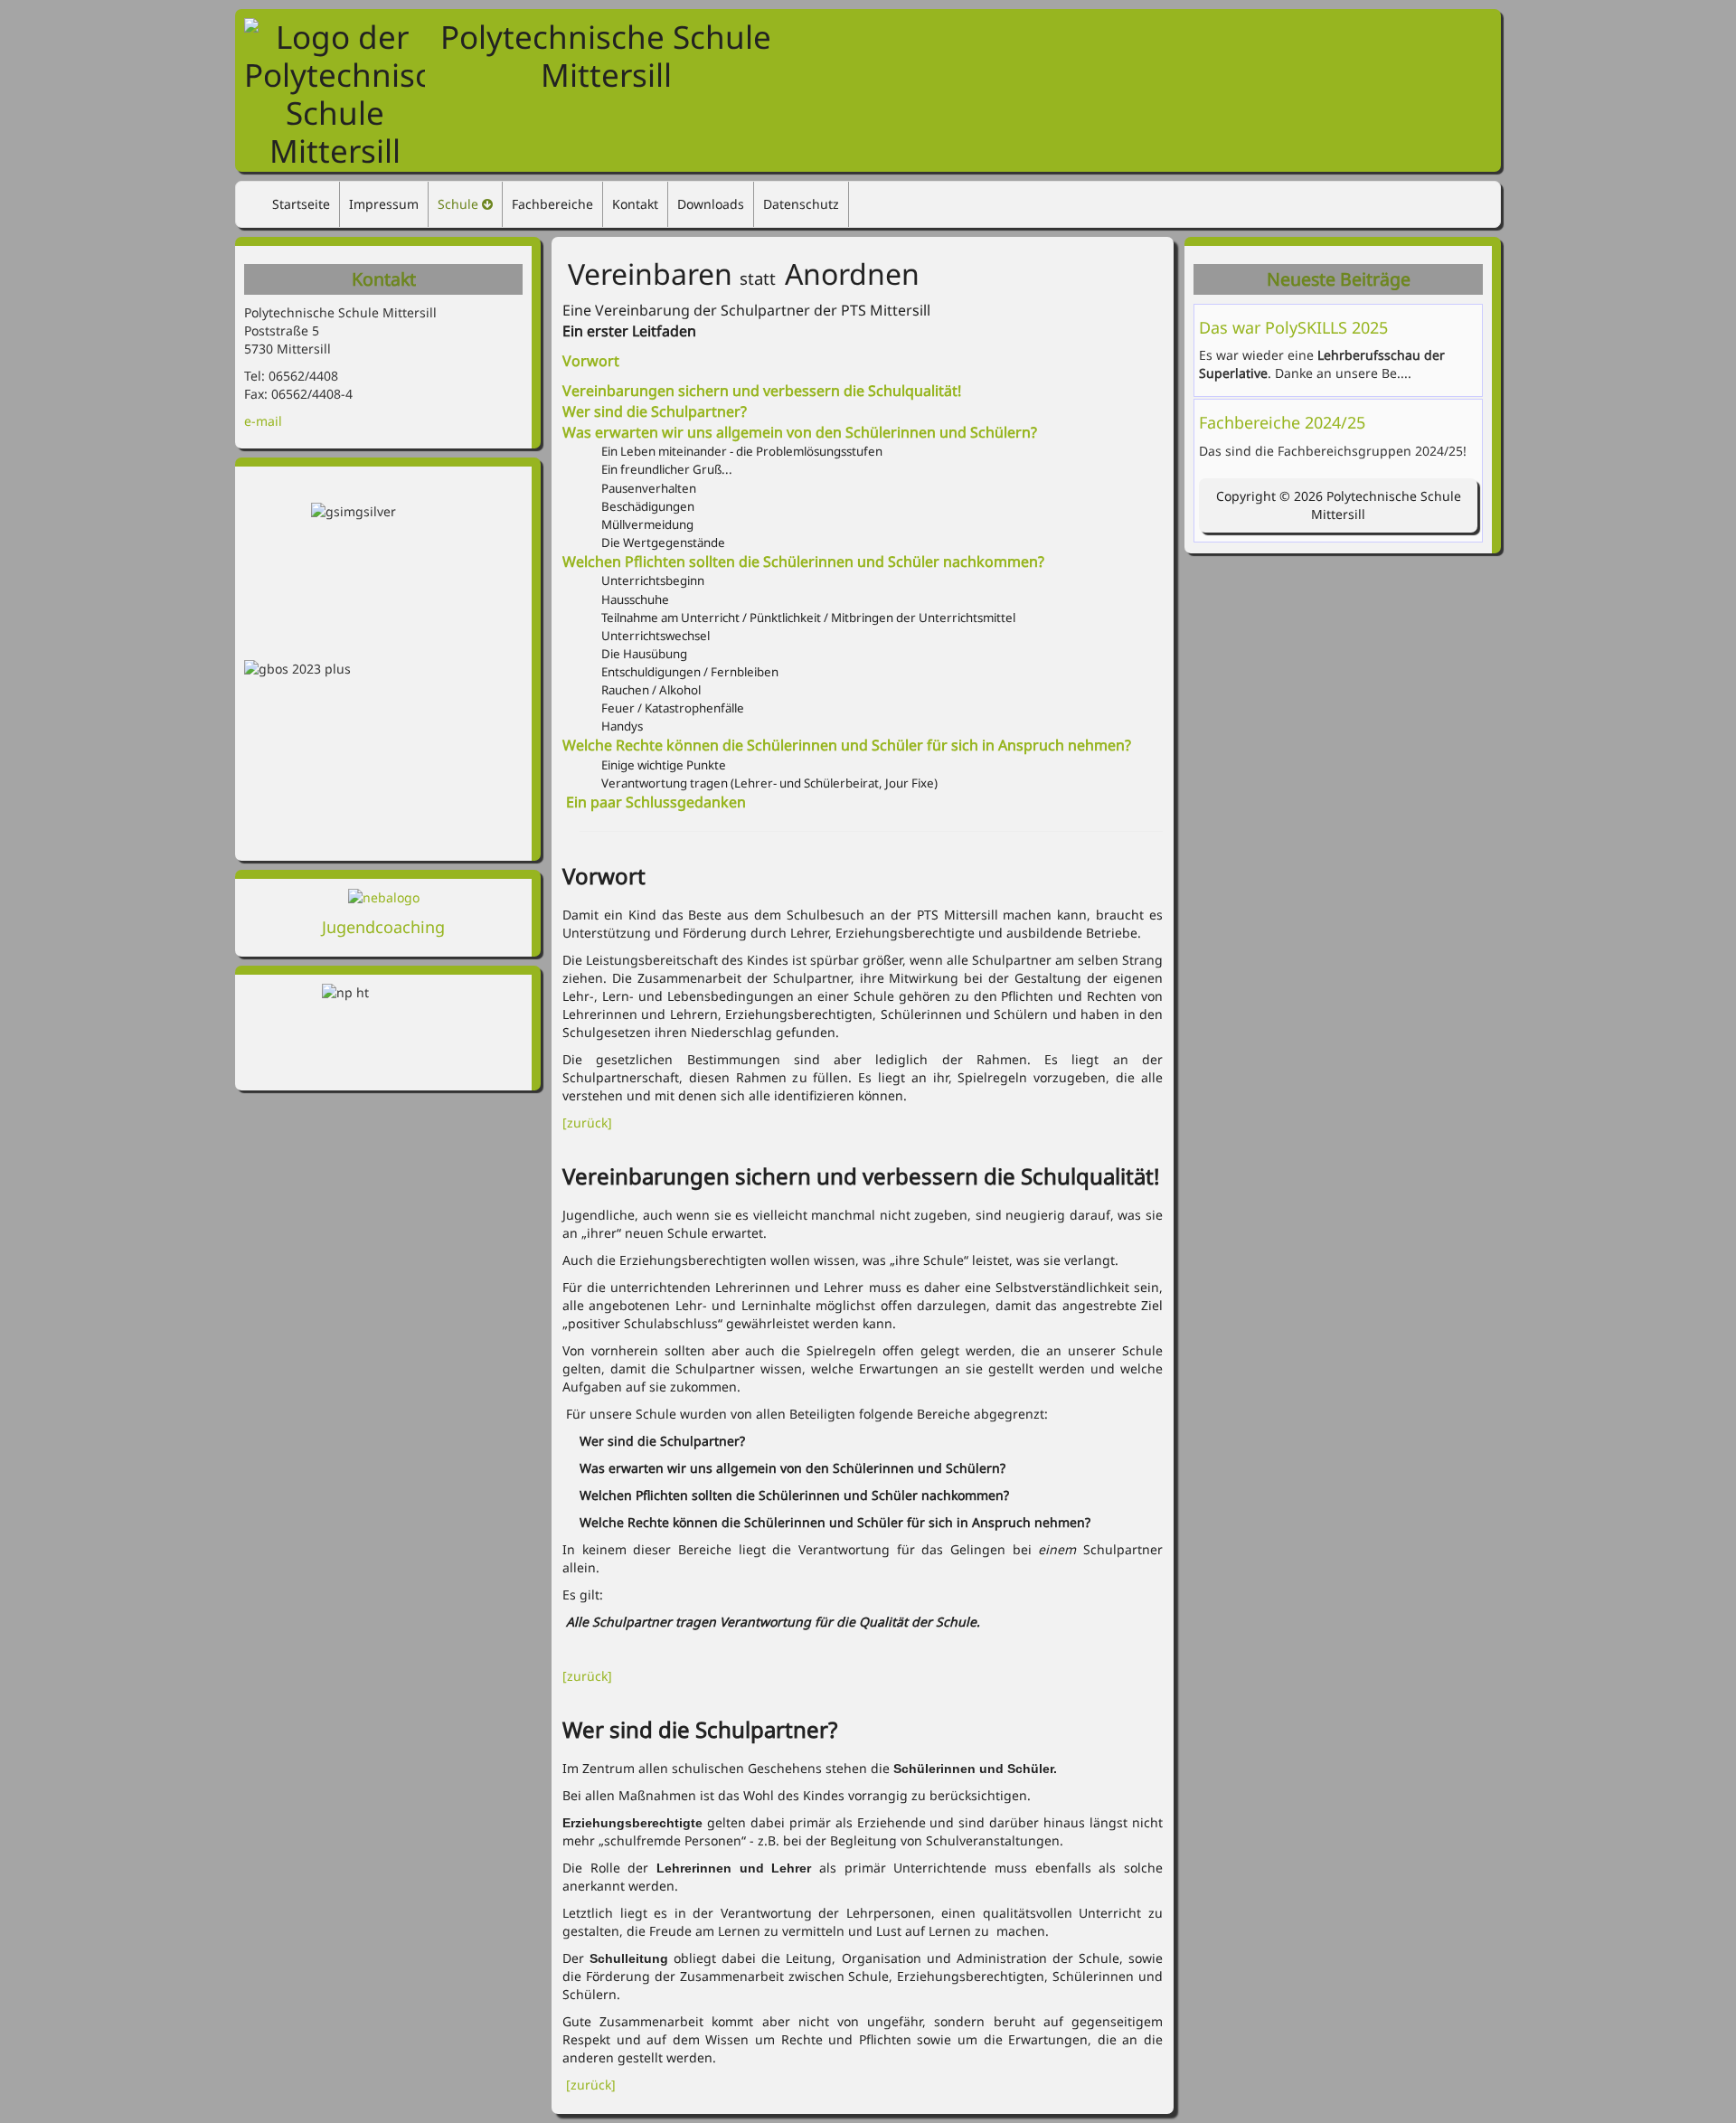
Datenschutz (801, 204)
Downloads (711, 204)
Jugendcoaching (383, 927)
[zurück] (589, 1123)
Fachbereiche (552, 204)
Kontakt (635, 204)
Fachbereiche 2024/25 (1282, 422)
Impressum (384, 204)
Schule (458, 204)
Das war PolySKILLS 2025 (1293, 327)
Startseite (301, 204)
